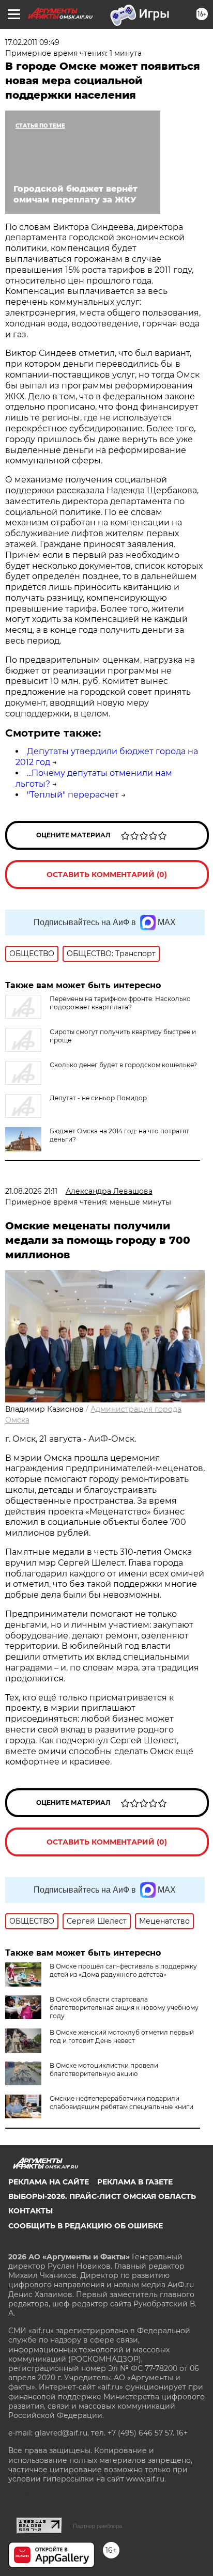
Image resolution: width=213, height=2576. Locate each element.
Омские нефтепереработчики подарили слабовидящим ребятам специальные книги (121, 2103)
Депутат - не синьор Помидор (98, 1098)
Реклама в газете (135, 2182)
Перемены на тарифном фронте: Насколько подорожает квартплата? (120, 1003)
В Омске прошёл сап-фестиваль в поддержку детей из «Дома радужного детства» (123, 1970)
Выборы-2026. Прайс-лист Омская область (102, 2196)
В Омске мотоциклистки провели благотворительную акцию (104, 2070)
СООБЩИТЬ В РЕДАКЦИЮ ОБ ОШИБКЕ (86, 2226)
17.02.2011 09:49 (32, 42)
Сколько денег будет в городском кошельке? (123, 1065)
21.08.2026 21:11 (31, 1191)
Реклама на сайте (49, 2182)
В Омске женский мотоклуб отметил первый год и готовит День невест (122, 2036)
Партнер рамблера (97, 2526)
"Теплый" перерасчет (73, 795)
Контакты (31, 2211)
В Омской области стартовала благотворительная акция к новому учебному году (124, 2008)
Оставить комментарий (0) (107, 875)
